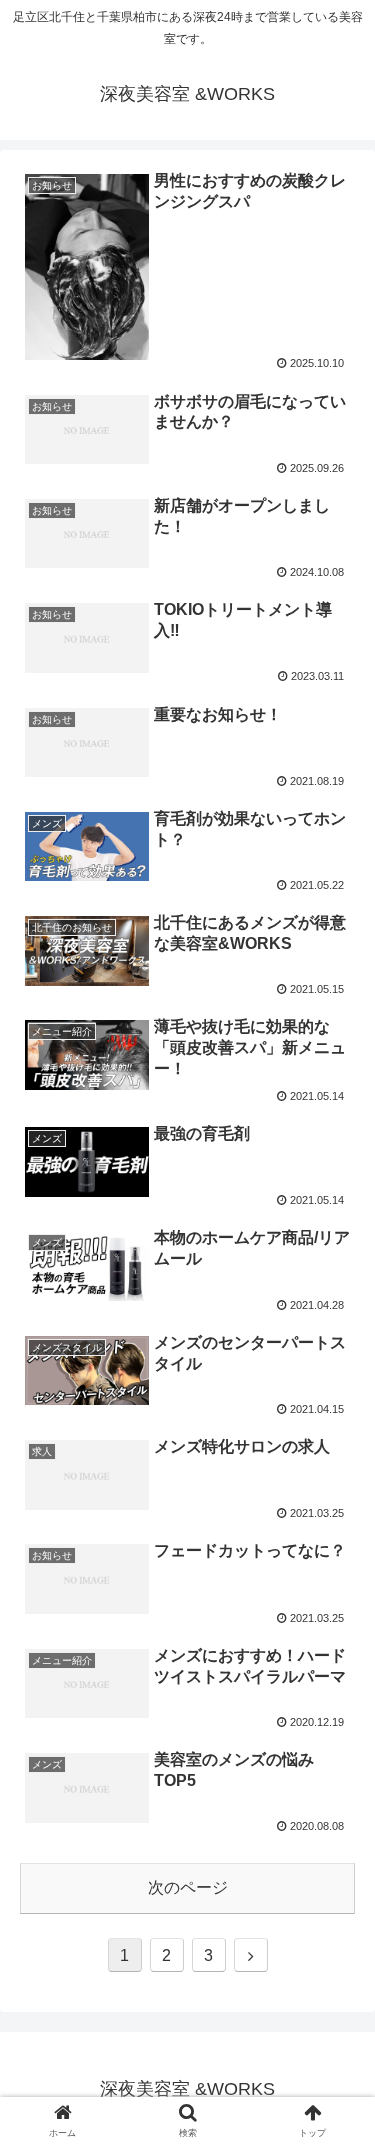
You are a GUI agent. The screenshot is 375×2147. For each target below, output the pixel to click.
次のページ (188, 1887)
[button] (335, 1789)
